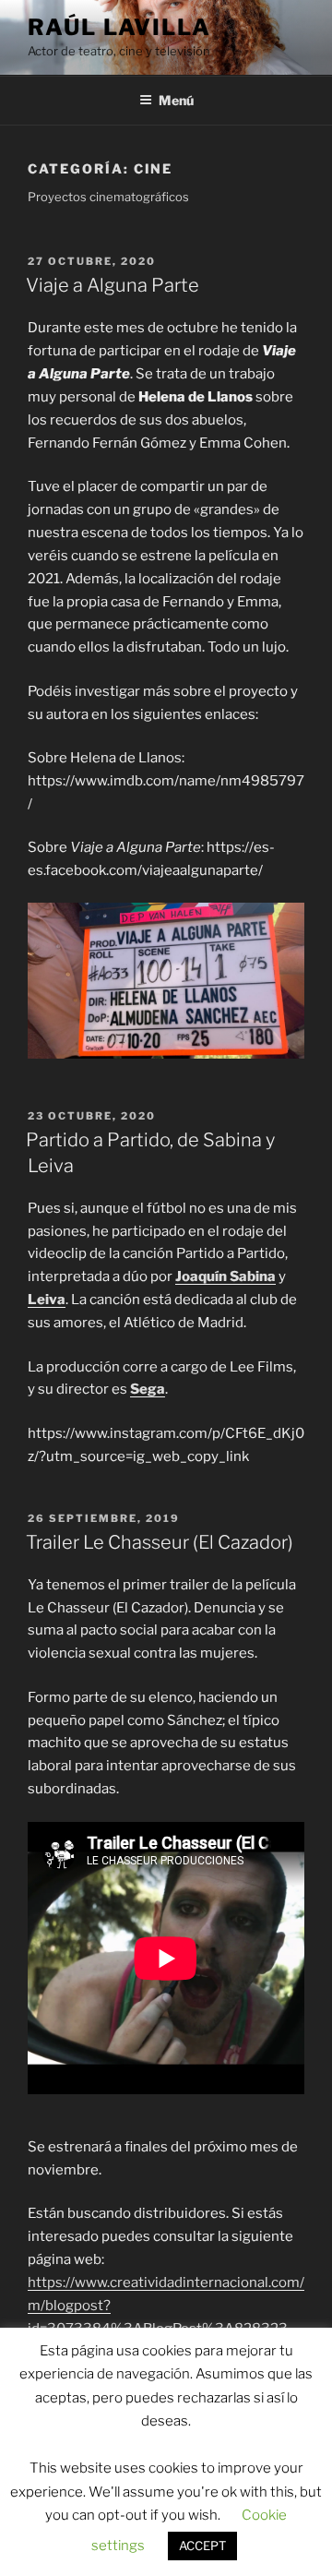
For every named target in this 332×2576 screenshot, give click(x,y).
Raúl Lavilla (119, 27)
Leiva (47, 1300)
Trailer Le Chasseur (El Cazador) (160, 1542)
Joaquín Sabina (225, 1276)
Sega (148, 1389)
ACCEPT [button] (202, 2546)
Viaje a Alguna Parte (113, 285)
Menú (176, 100)
